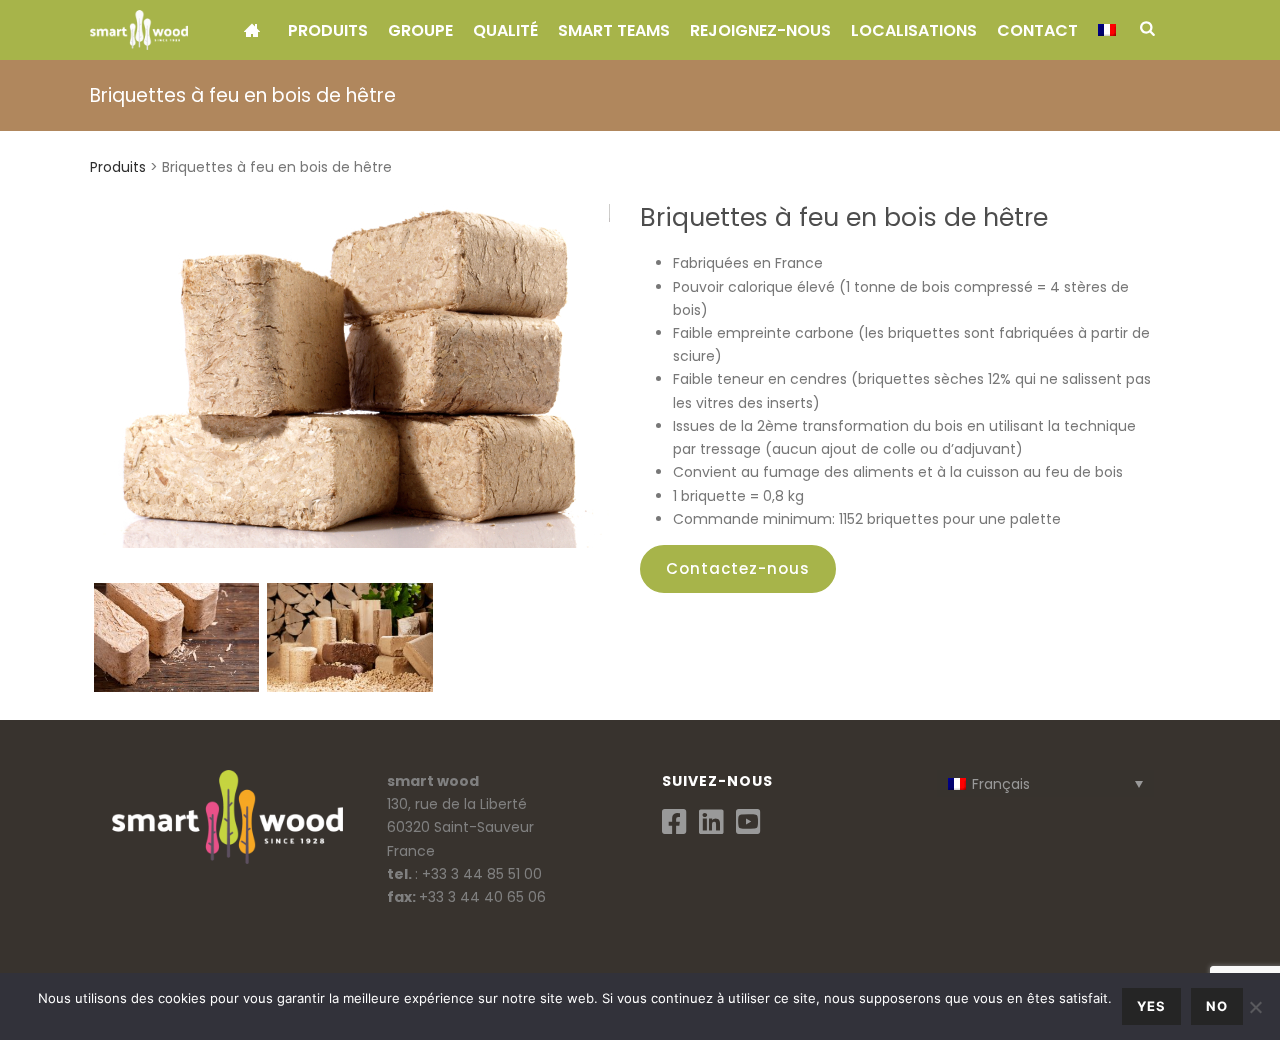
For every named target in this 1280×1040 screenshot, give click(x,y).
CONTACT (1037, 30)
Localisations (914, 30)
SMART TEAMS (614, 30)
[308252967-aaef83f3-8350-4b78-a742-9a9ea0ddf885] (176, 637)
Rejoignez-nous (760, 30)
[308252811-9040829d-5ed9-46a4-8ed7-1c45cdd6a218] (349, 637)
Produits (328, 30)
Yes (1151, 1006)
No (1217, 1006)
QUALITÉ (505, 30)
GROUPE (420, 30)
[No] (1255, 1007)
